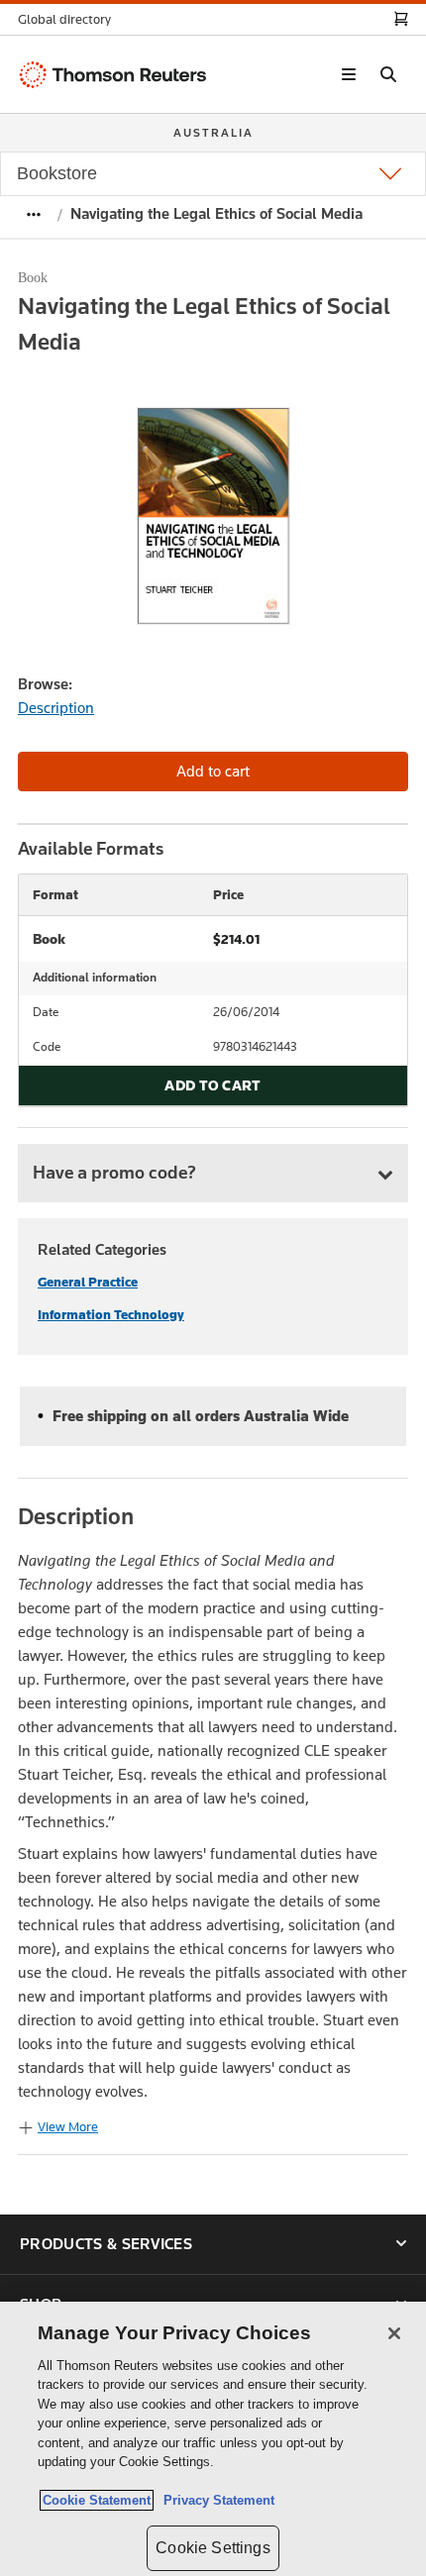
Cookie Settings (213, 2548)
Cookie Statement (97, 2500)
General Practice (88, 1282)
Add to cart (213, 1085)
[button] (70, 19)
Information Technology (111, 1315)
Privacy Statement (215, 2500)
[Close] (394, 2333)
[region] (213, 2439)
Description (56, 708)
